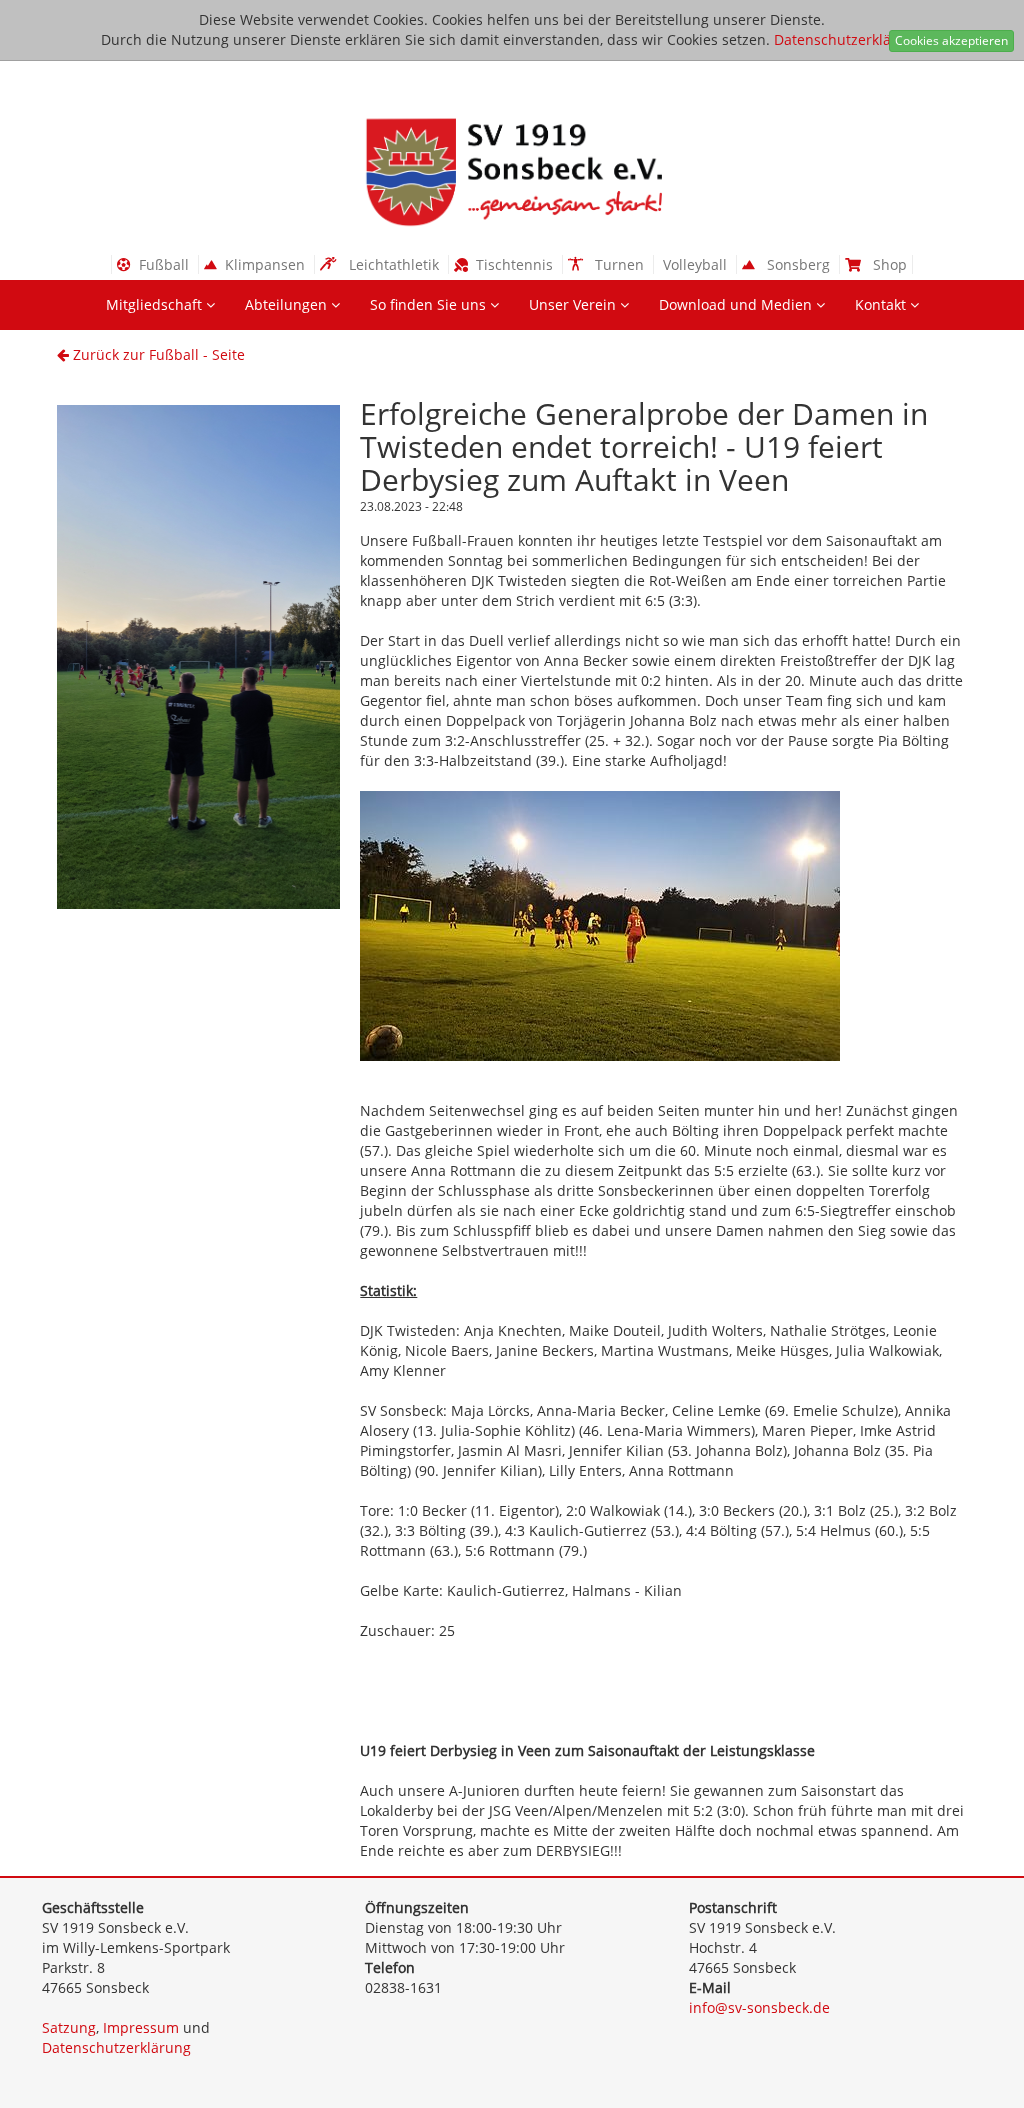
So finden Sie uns (430, 304)
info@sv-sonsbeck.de (759, 2007)
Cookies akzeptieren (951, 40)
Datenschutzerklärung (848, 39)
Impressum (141, 2027)
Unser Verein (574, 304)
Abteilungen (288, 304)
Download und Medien (737, 304)
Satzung (69, 2027)
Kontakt (882, 304)
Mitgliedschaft (156, 304)
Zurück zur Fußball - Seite (157, 354)
